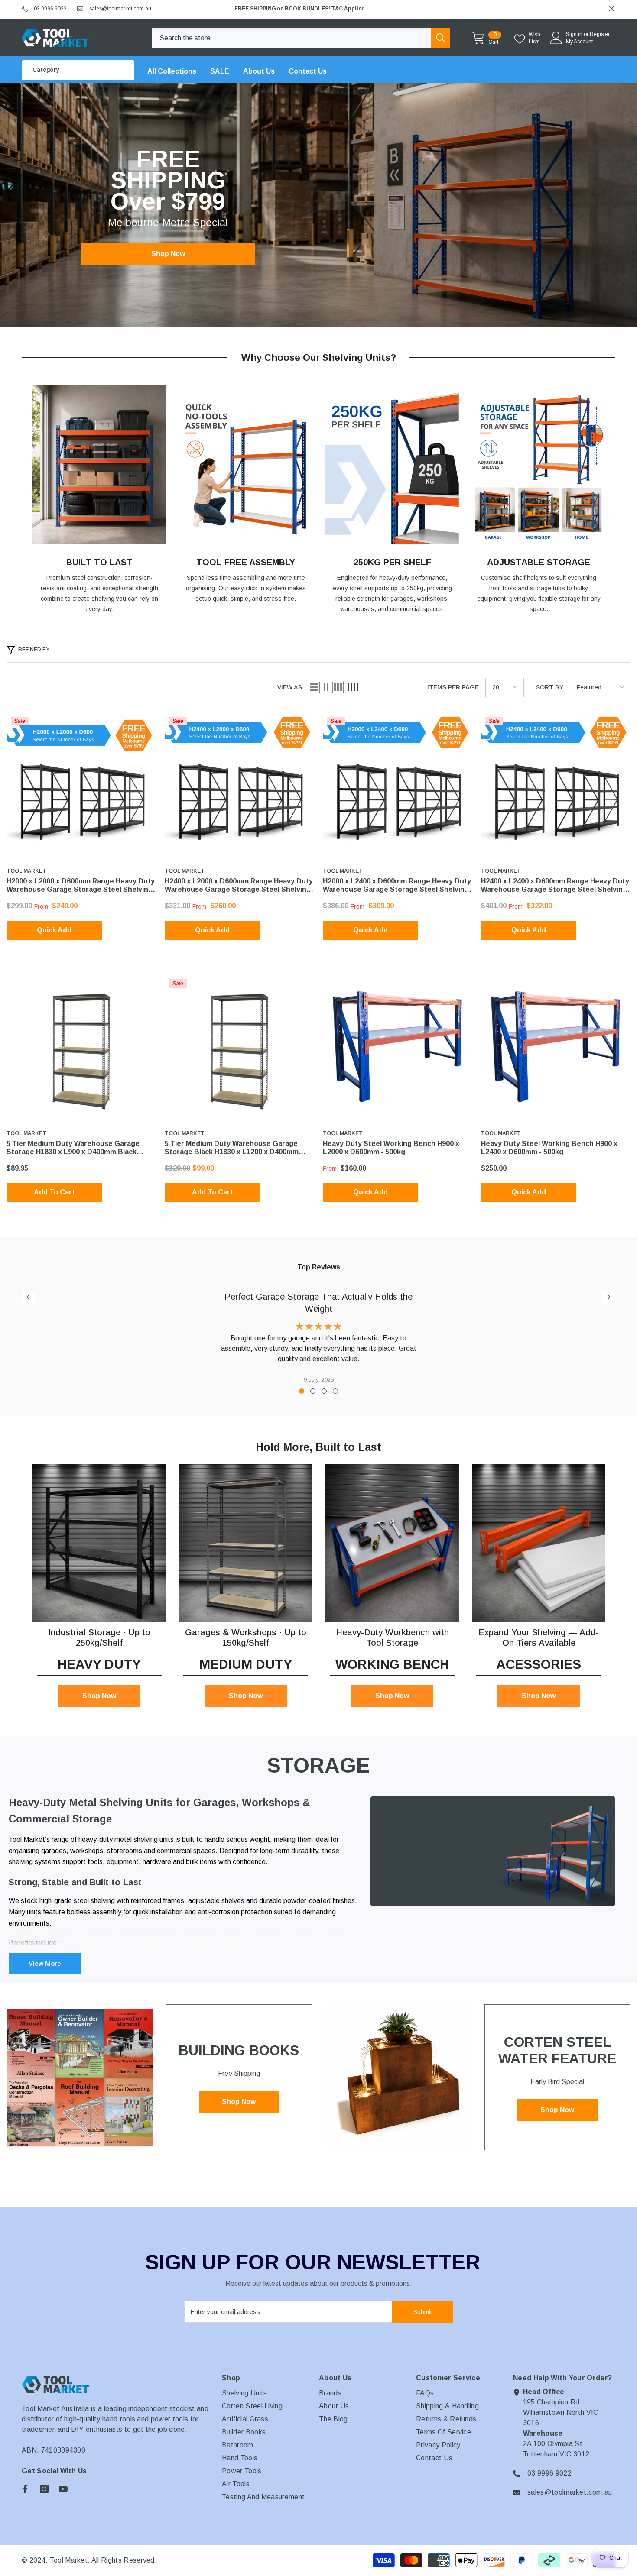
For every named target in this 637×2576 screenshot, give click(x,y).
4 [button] (335, 1391)
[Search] (301, 38)
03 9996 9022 (50, 9)
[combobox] (291, 38)
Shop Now (168, 254)
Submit (423, 2312)
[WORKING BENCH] (392, 1543)
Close (612, 9)
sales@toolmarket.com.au (120, 9)
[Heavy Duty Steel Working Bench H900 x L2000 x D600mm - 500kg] (398, 1050)
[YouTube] (63, 2489)
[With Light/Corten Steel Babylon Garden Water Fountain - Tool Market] (398, 2078)
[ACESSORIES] (539, 1543)
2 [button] (313, 1391)
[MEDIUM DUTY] (246, 1543)
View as (290, 687)
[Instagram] (44, 2489)
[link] (99, 465)
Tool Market (26, 871)
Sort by (550, 687)
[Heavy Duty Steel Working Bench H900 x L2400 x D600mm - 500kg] (556, 1050)
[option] (422, 9)
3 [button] (324, 1391)
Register (600, 34)
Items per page (453, 687)
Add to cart (54, 1192)
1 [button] (302, 1391)
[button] (314, 687)
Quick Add (54, 930)
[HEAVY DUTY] (99, 1543)
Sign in (574, 34)
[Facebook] (25, 2489)
